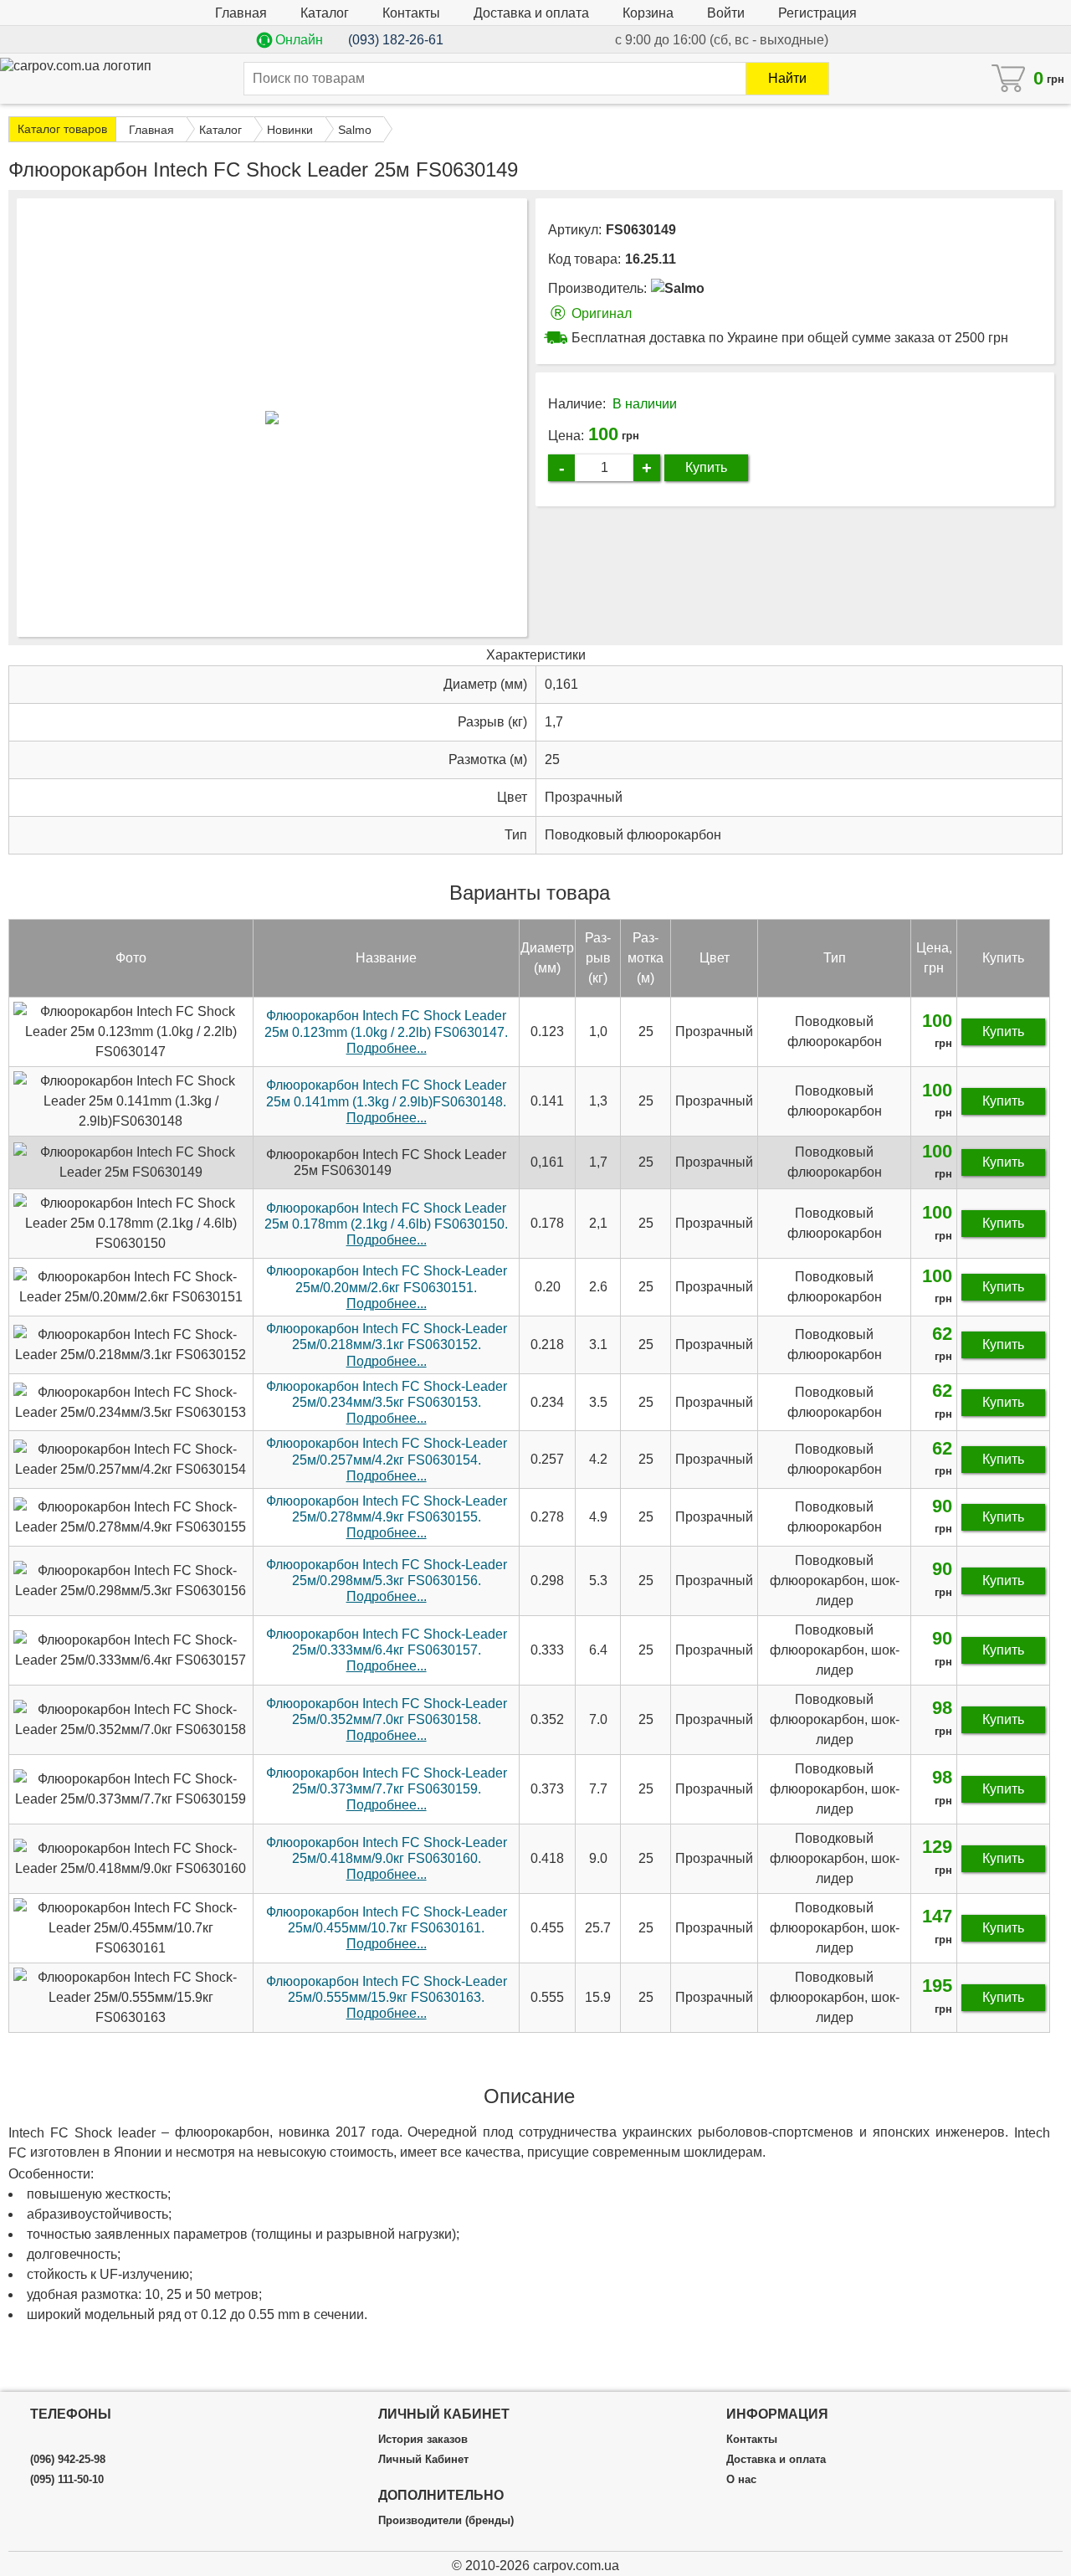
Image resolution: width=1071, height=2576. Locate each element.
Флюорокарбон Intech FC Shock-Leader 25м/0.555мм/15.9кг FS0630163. (387, 1997)
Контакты (411, 13)
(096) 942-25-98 (68, 2460)
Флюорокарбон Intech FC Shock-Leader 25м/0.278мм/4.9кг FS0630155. (387, 1517)
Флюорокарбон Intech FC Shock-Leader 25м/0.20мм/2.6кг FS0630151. (387, 1287)
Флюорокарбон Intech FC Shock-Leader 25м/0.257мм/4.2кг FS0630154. (387, 1459)
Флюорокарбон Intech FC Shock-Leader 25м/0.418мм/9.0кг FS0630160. (387, 1858)
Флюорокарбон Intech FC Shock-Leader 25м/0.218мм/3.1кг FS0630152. (387, 1344)
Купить (706, 467)
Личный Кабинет (423, 2460)
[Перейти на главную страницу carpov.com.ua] (76, 74)
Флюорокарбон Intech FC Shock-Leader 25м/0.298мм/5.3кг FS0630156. (387, 1580)
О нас (741, 2480)
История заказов (423, 2440)
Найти (787, 78)
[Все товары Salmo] (678, 288)
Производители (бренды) (446, 2521)
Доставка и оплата (531, 13)
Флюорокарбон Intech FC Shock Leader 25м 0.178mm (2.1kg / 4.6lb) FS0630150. (386, 1224)
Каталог (325, 13)
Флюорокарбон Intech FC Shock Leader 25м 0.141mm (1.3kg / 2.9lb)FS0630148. (386, 1101)
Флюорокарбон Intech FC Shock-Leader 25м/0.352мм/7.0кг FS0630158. (387, 1719)
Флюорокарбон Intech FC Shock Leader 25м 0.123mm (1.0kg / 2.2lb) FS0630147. (386, 1031)
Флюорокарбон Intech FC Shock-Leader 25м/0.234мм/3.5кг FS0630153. (387, 1402)
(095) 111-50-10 (67, 2480)
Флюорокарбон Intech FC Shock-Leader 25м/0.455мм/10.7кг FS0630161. (387, 1928)
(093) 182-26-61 (396, 40)
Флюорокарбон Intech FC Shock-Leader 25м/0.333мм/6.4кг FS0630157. (387, 1650)
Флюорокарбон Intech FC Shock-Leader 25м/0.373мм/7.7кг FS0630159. (387, 1789)
